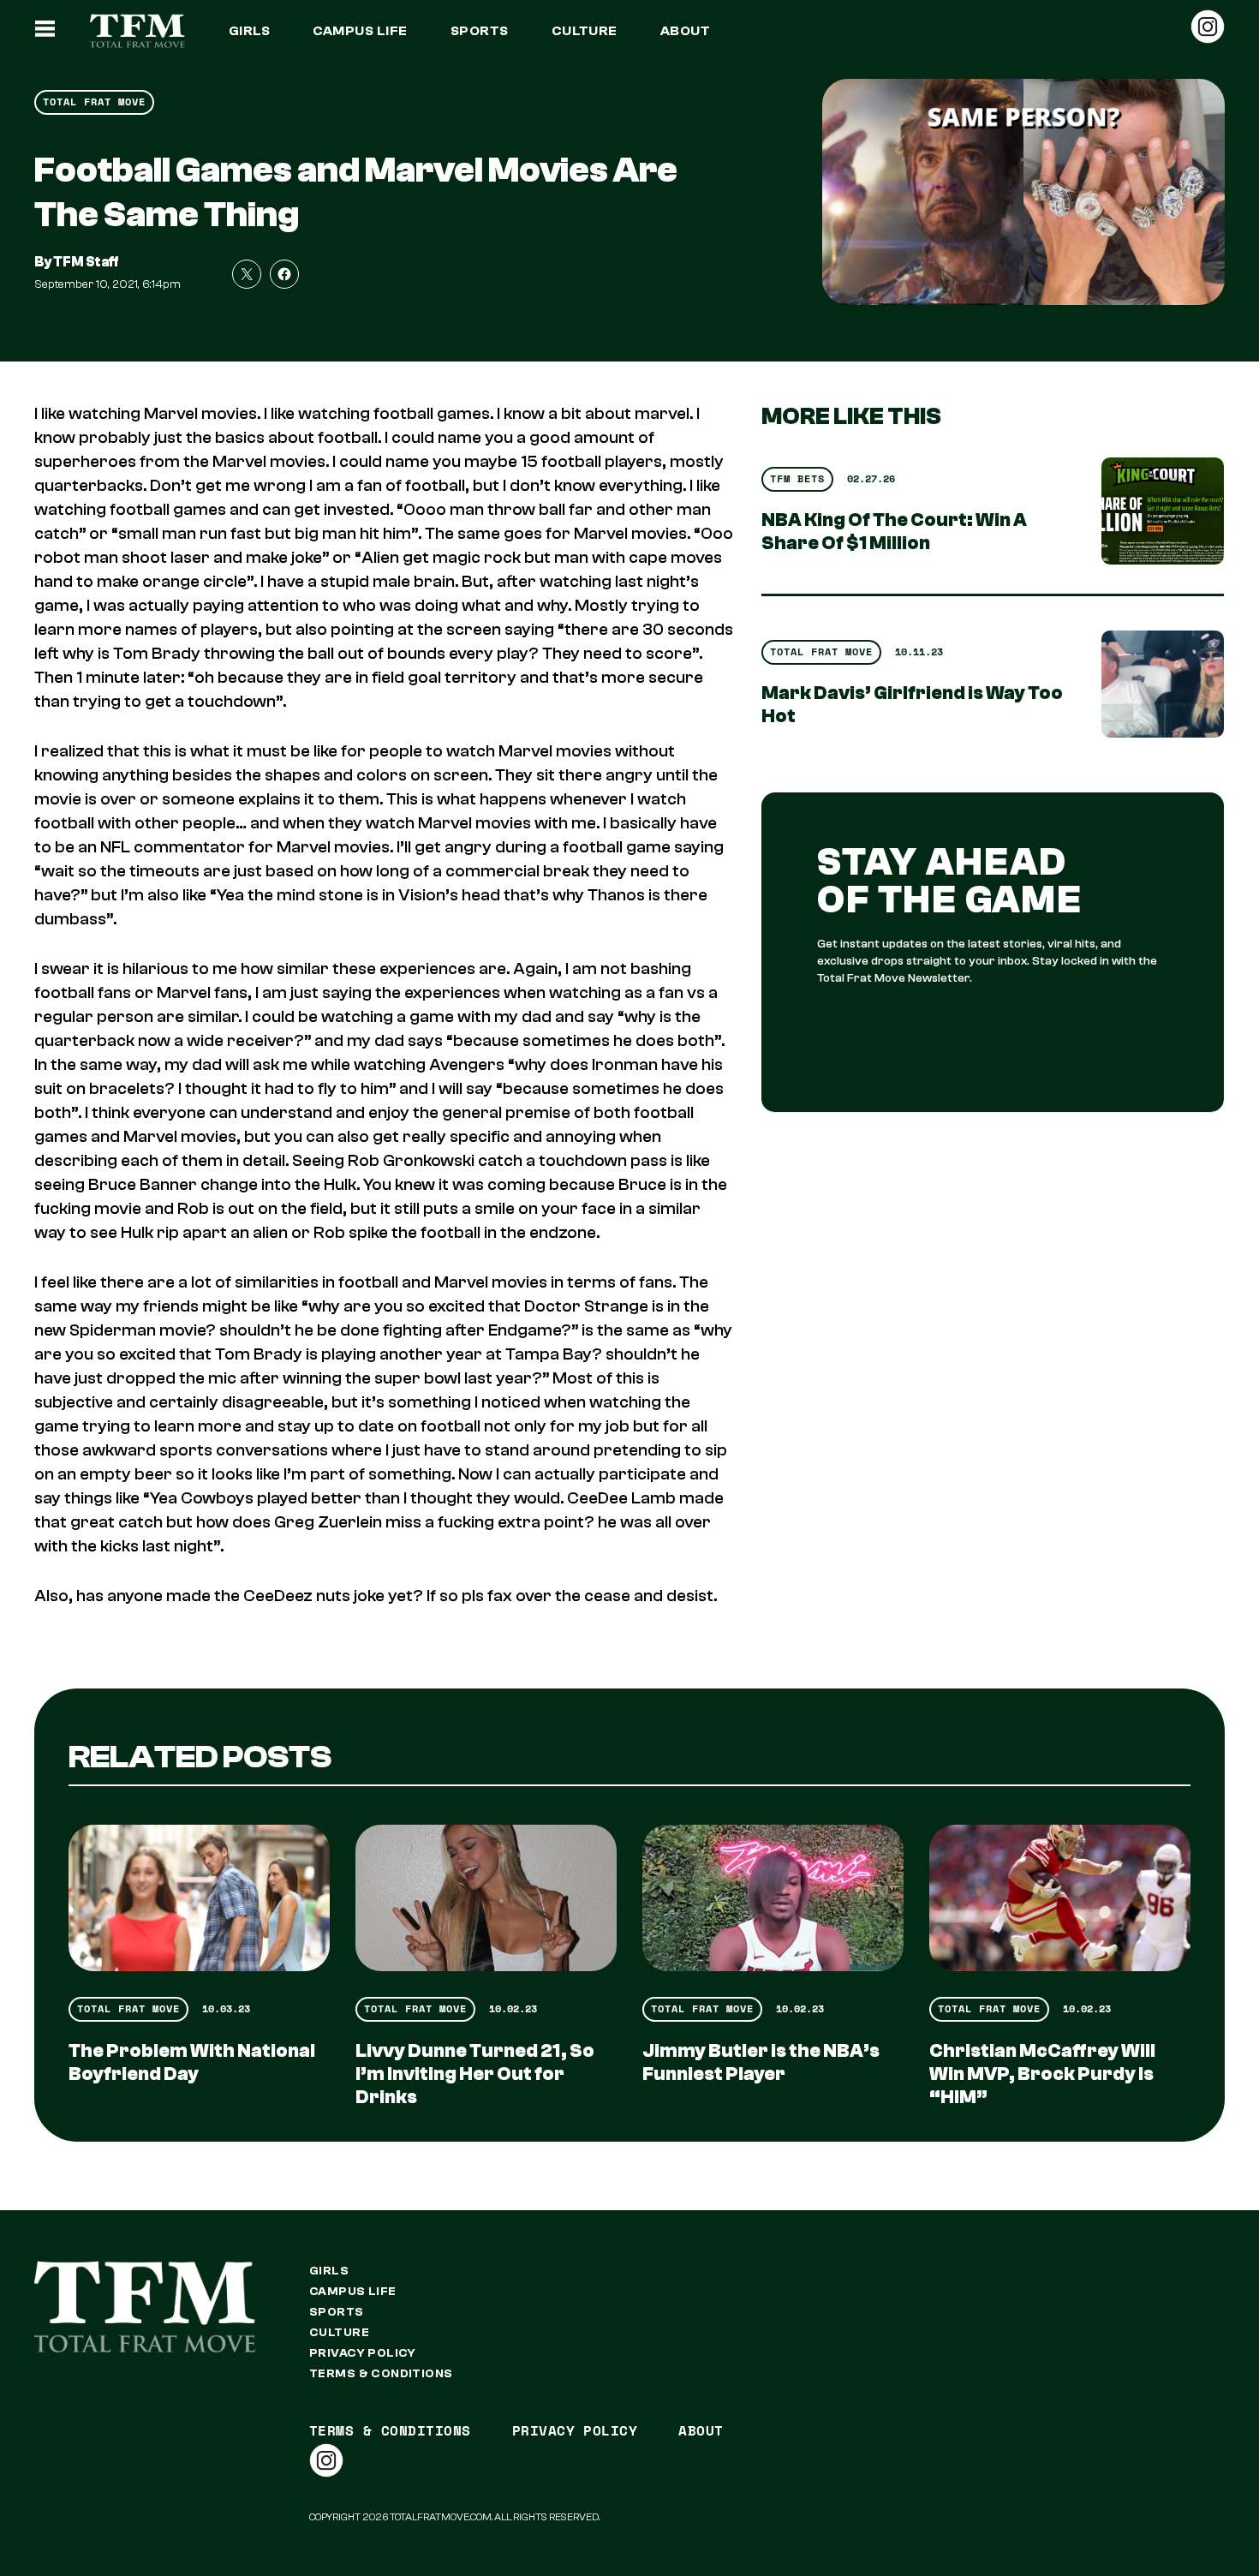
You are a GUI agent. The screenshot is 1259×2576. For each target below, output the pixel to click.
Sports (480, 31)
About (685, 31)
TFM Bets (797, 478)
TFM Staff (86, 262)
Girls (249, 31)
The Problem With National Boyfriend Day (192, 2062)
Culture (585, 31)
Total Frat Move (94, 102)
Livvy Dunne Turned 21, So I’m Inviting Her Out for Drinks (475, 2074)
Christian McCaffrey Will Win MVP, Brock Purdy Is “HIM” (1042, 2074)
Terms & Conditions (381, 2374)
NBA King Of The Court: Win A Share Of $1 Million (894, 532)
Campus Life (360, 31)
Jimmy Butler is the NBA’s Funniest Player (761, 2062)
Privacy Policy (363, 2353)
